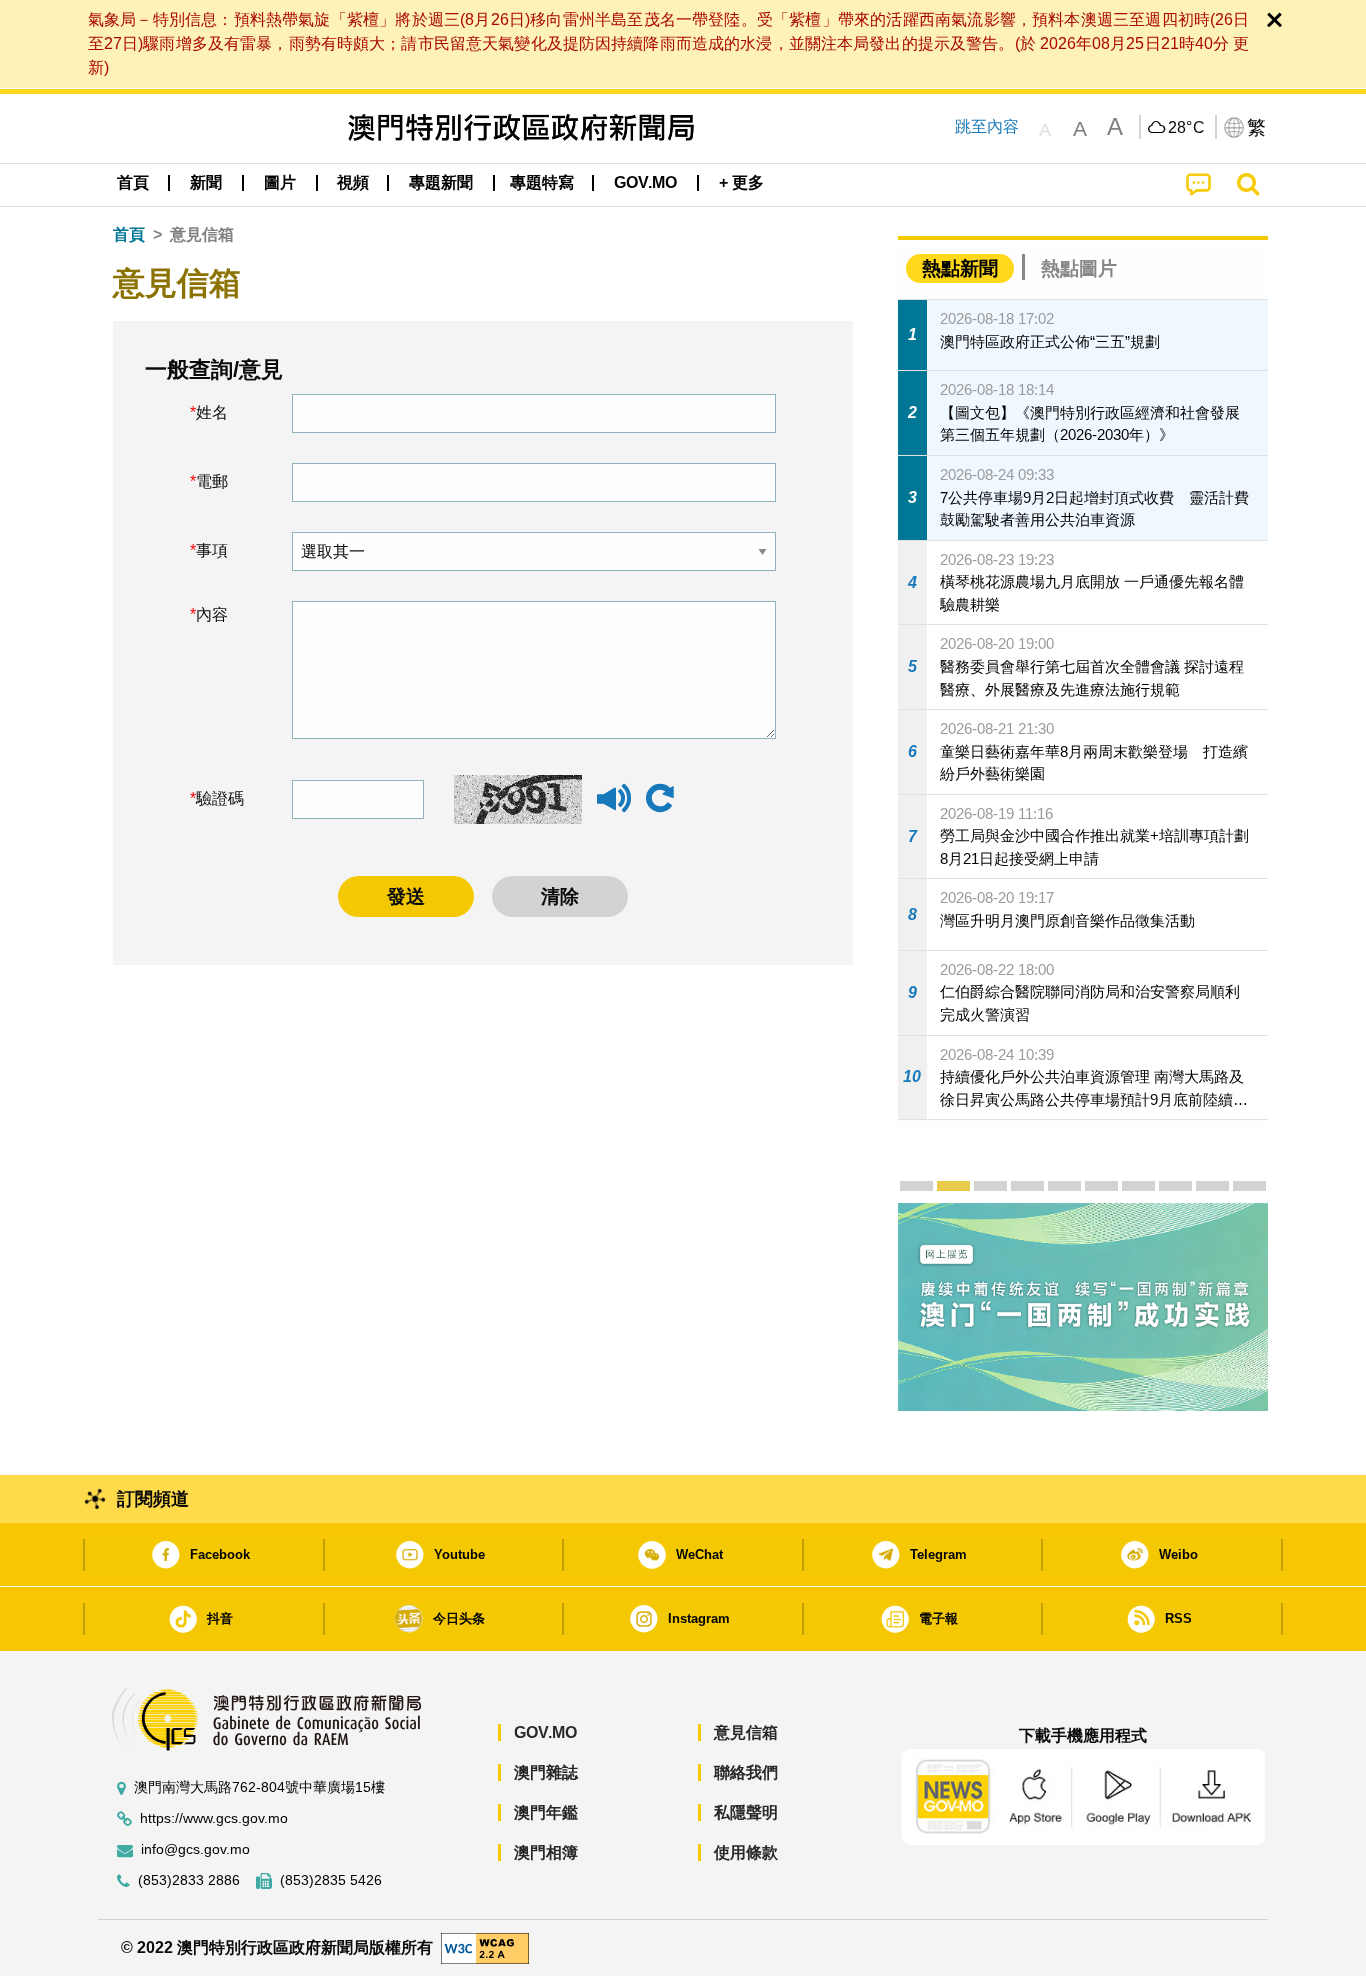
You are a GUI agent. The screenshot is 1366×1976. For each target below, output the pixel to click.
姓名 (212, 412)
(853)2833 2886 (189, 1880)
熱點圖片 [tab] (1079, 268)
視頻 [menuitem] (353, 182)
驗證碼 (220, 798)
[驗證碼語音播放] (614, 807)
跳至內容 (987, 126)
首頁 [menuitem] (133, 182)
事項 (212, 550)
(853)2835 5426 (331, 1880)
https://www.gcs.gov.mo (214, 1818)
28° (1187, 128)
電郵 (212, 481)
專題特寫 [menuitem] (542, 182)
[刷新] (660, 799)
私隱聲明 (746, 1812)
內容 (212, 614)
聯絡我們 (746, 1772)
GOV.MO (545, 1732)
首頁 (129, 234)
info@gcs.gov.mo (195, 1849)
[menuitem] (206, 183)
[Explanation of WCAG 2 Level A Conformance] (485, 1946)
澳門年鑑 (546, 1812)
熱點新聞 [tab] (960, 268)
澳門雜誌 (546, 1772)
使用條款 (746, 1852)
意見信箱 (746, 1732)
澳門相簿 (546, 1852)
